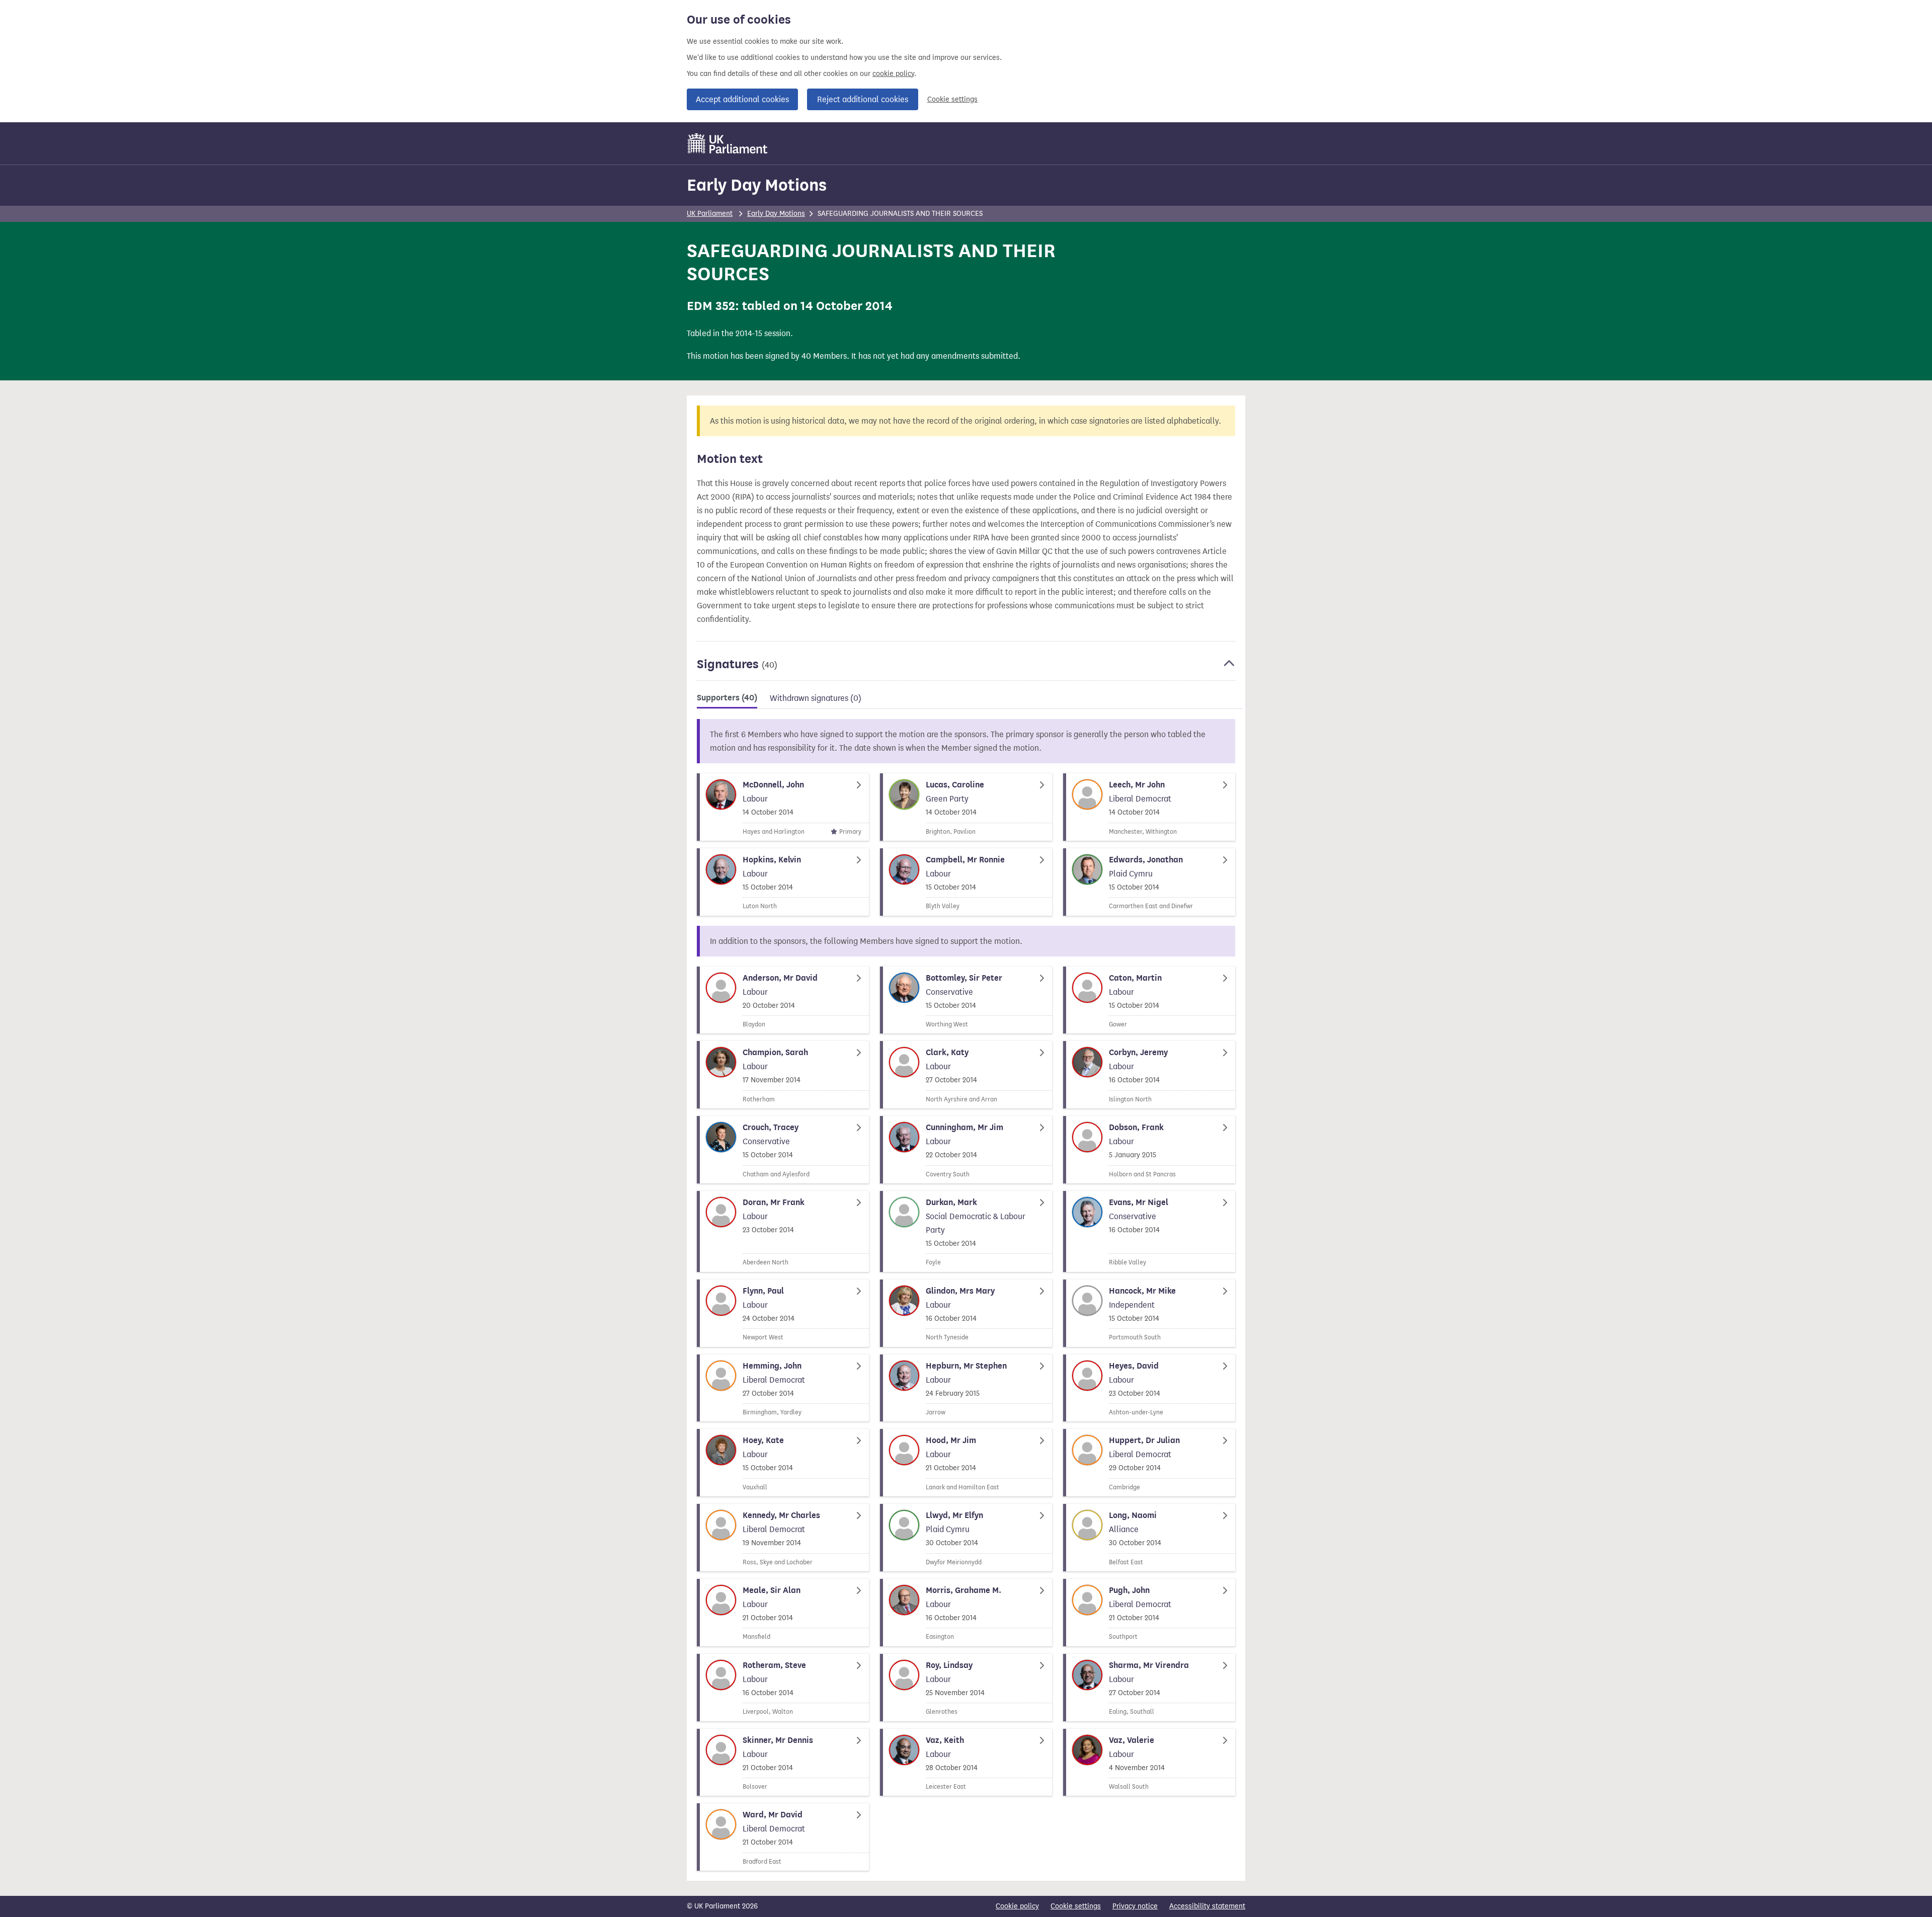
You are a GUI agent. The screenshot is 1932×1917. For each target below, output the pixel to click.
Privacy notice (1135, 1906)
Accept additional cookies (742, 99)
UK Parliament (710, 214)
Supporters (727, 698)
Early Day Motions (757, 185)
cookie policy (893, 74)
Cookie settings (952, 99)
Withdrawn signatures (816, 698)
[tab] (727, 700)
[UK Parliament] (728, 143)
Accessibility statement (1207, 1906)
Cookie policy (1017, 1906)
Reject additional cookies (863, 99)
